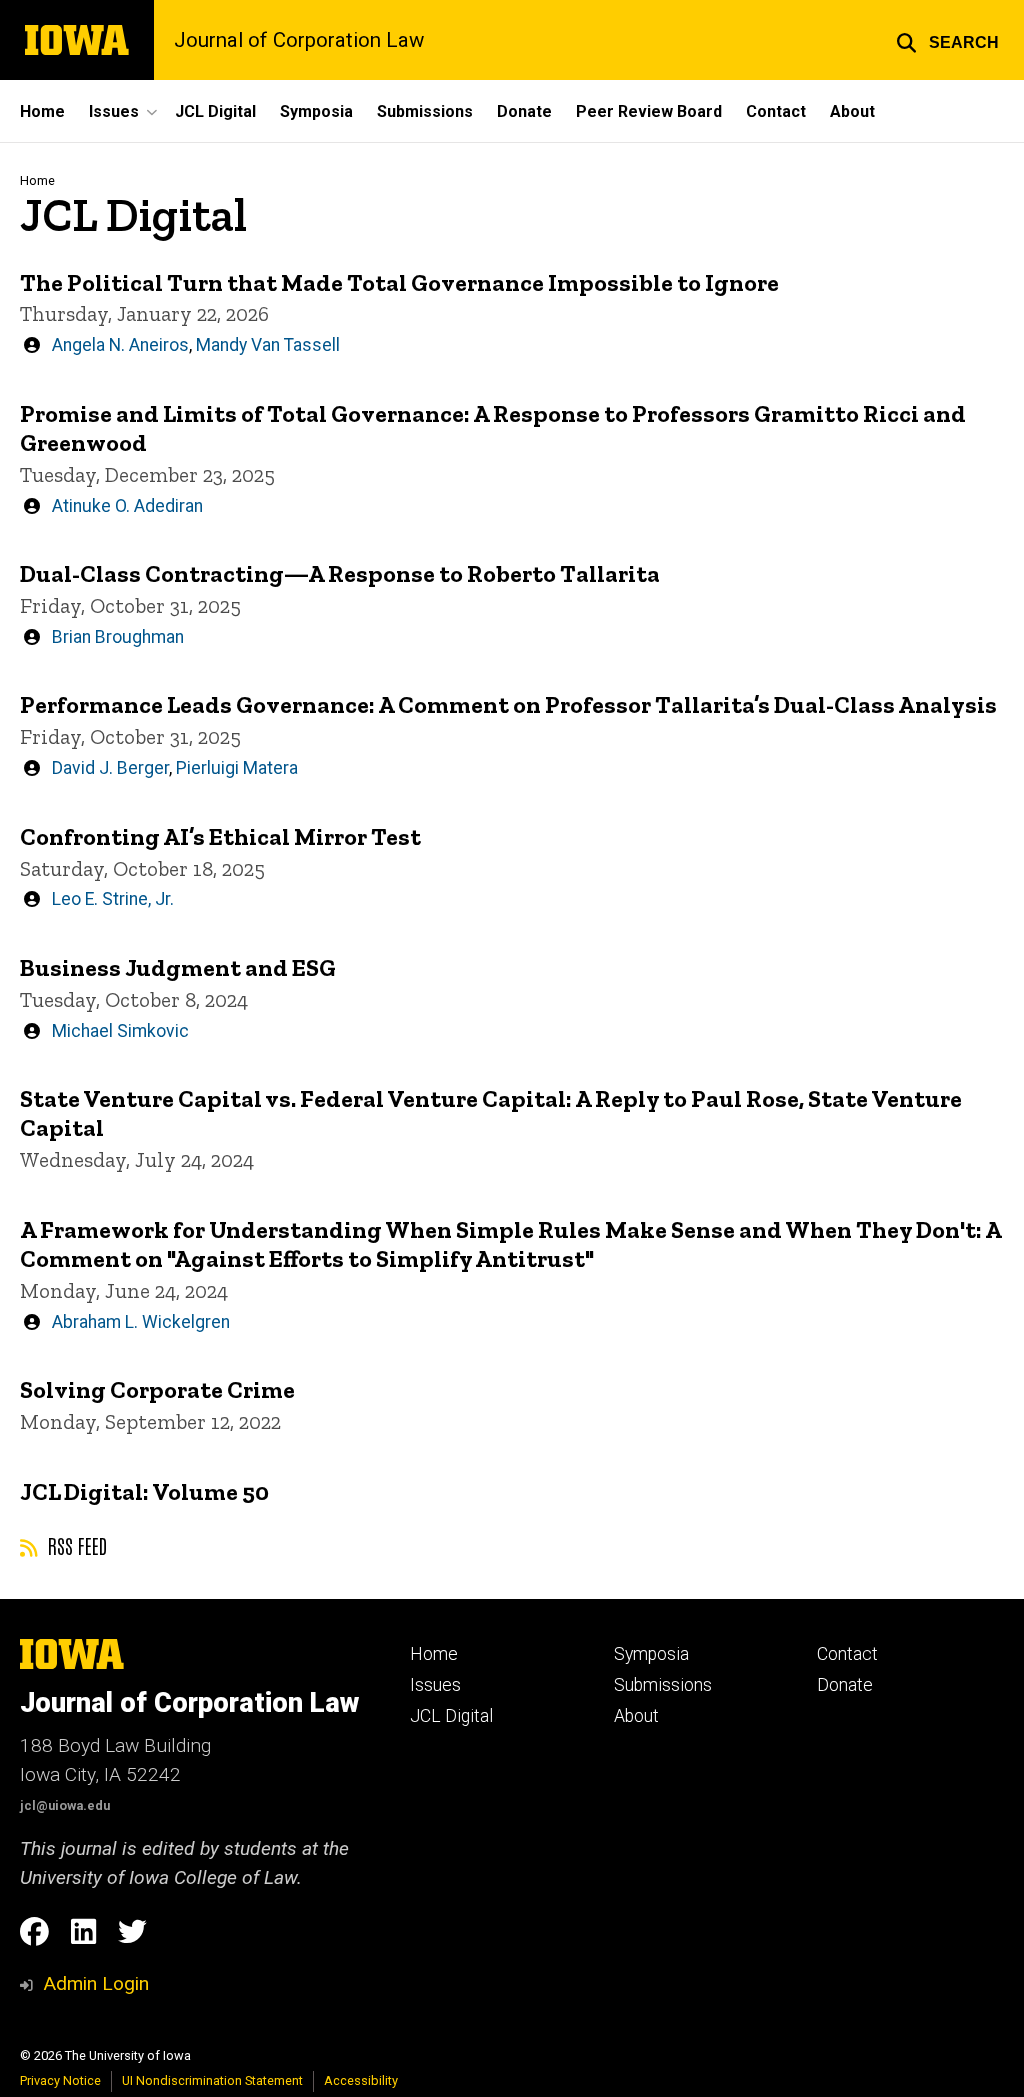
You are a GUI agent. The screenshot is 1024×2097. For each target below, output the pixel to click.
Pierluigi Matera (237, 768)
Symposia (316, 111)
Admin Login (96, 1983)
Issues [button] (114, 111)
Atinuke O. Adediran (127, 506)
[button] (947, 40)
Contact (776, 111)
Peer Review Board (649, 111)
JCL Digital (215, 111)
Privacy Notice (60, 2080)
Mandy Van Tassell (268, 345)
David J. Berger (110, 768)
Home (42, 111)
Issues (435, 1685)
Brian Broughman (118, 637)
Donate (524, 111)
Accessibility (361, 2080)
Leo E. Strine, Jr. (113, 899)
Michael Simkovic (120, 1031)
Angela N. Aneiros (120, 345)
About (852, 111)
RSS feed (75, 1545)
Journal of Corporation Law (299, 40)
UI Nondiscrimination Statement (212, 2080)
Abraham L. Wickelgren (141, 1322)
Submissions (425, 111)
